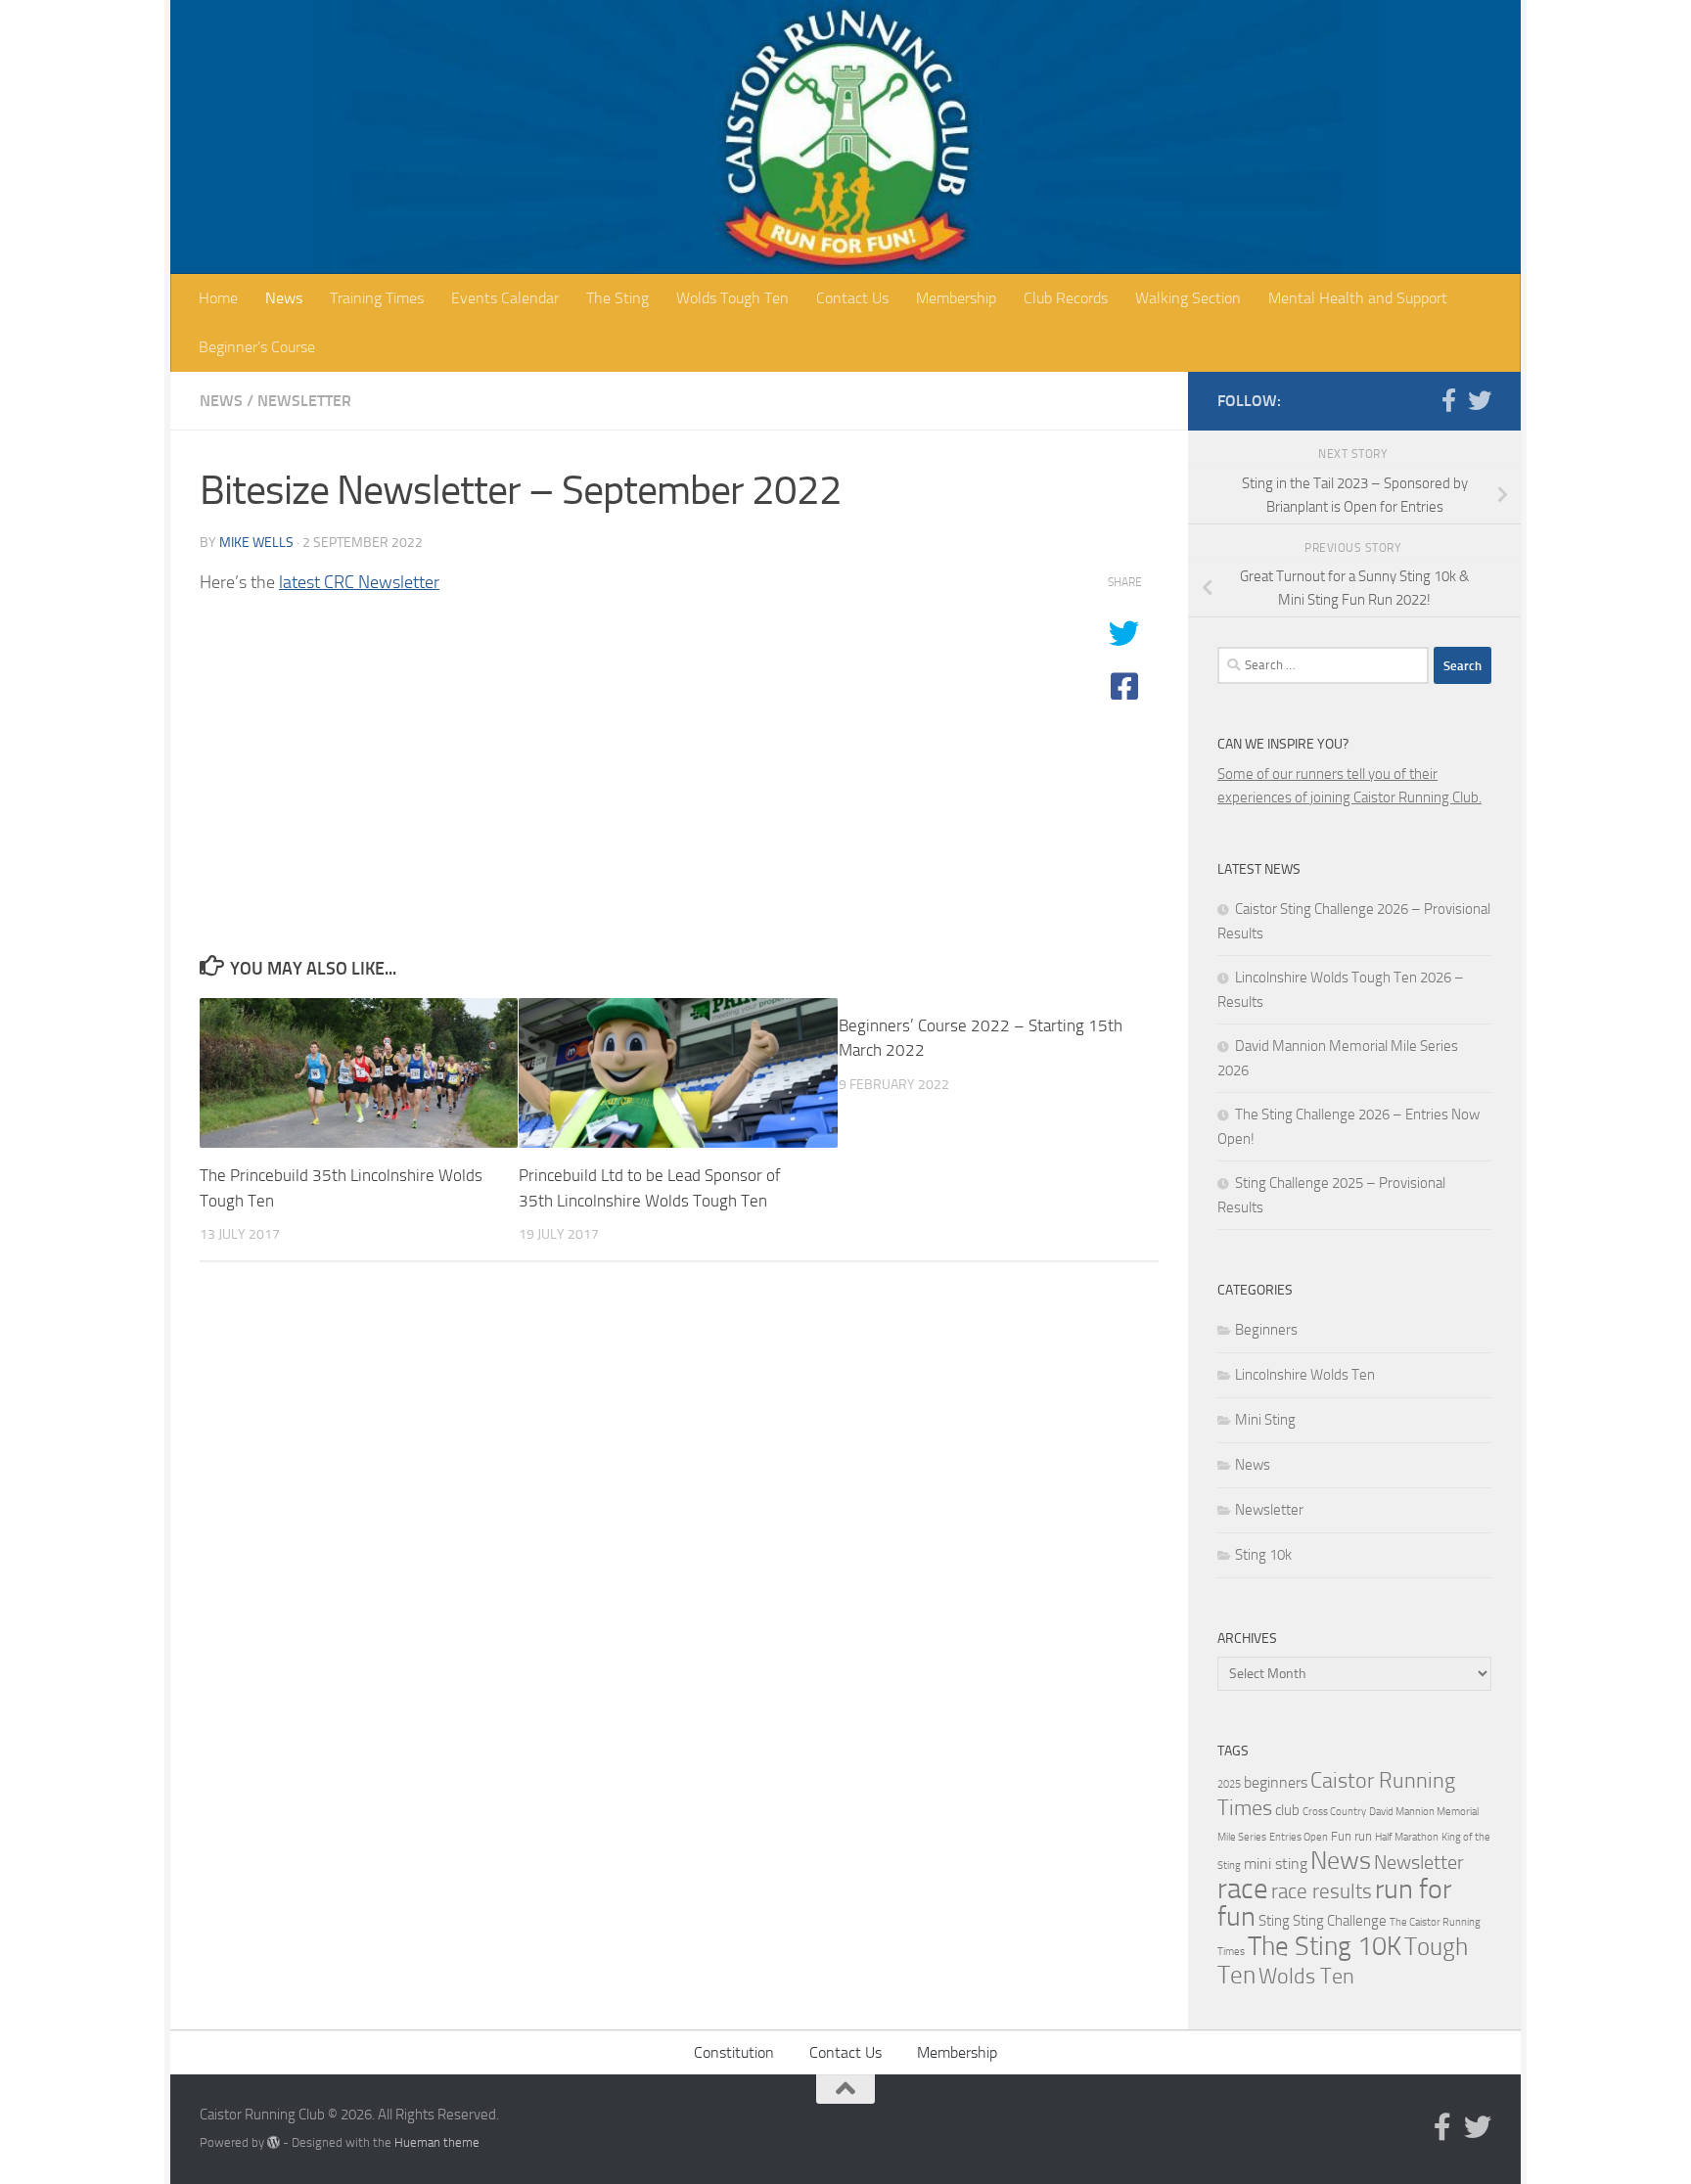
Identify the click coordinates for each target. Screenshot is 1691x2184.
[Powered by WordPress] (274, 2142)
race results (1322, 1891)
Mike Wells (256, 543)
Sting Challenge (1340, 1921)
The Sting (617, 298)
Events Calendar (505, 298)
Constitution (734, 2052)
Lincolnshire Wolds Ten (1305, 1375)
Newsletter (304, 401)
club (1287, 1810)
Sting (1274, 1921)
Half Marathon (1407, 1837)
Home (218, 298)
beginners (1276, 1782)
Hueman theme (437, 2142)
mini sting (1276, 1864)
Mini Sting (1265, 1420)
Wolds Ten (1306, 1977)
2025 (1229, 1784)
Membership (956, 298)
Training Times (377, 298)
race (1243, 1889)
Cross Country (1334, 1812)
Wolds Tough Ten (732, 298)
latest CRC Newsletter (359, 582)
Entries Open (1299, 1837)
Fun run (1351, 1836)
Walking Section (1188, 298)
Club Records (1066, 298)
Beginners (1266, 1330)
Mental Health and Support (1358, 298)
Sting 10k (1263, 1555)
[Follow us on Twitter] (1480, 400)
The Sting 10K (1325, 1946)
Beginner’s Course (257, 347)
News (284, 298)
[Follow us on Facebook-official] (1448, 400)
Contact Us (852, 298)
